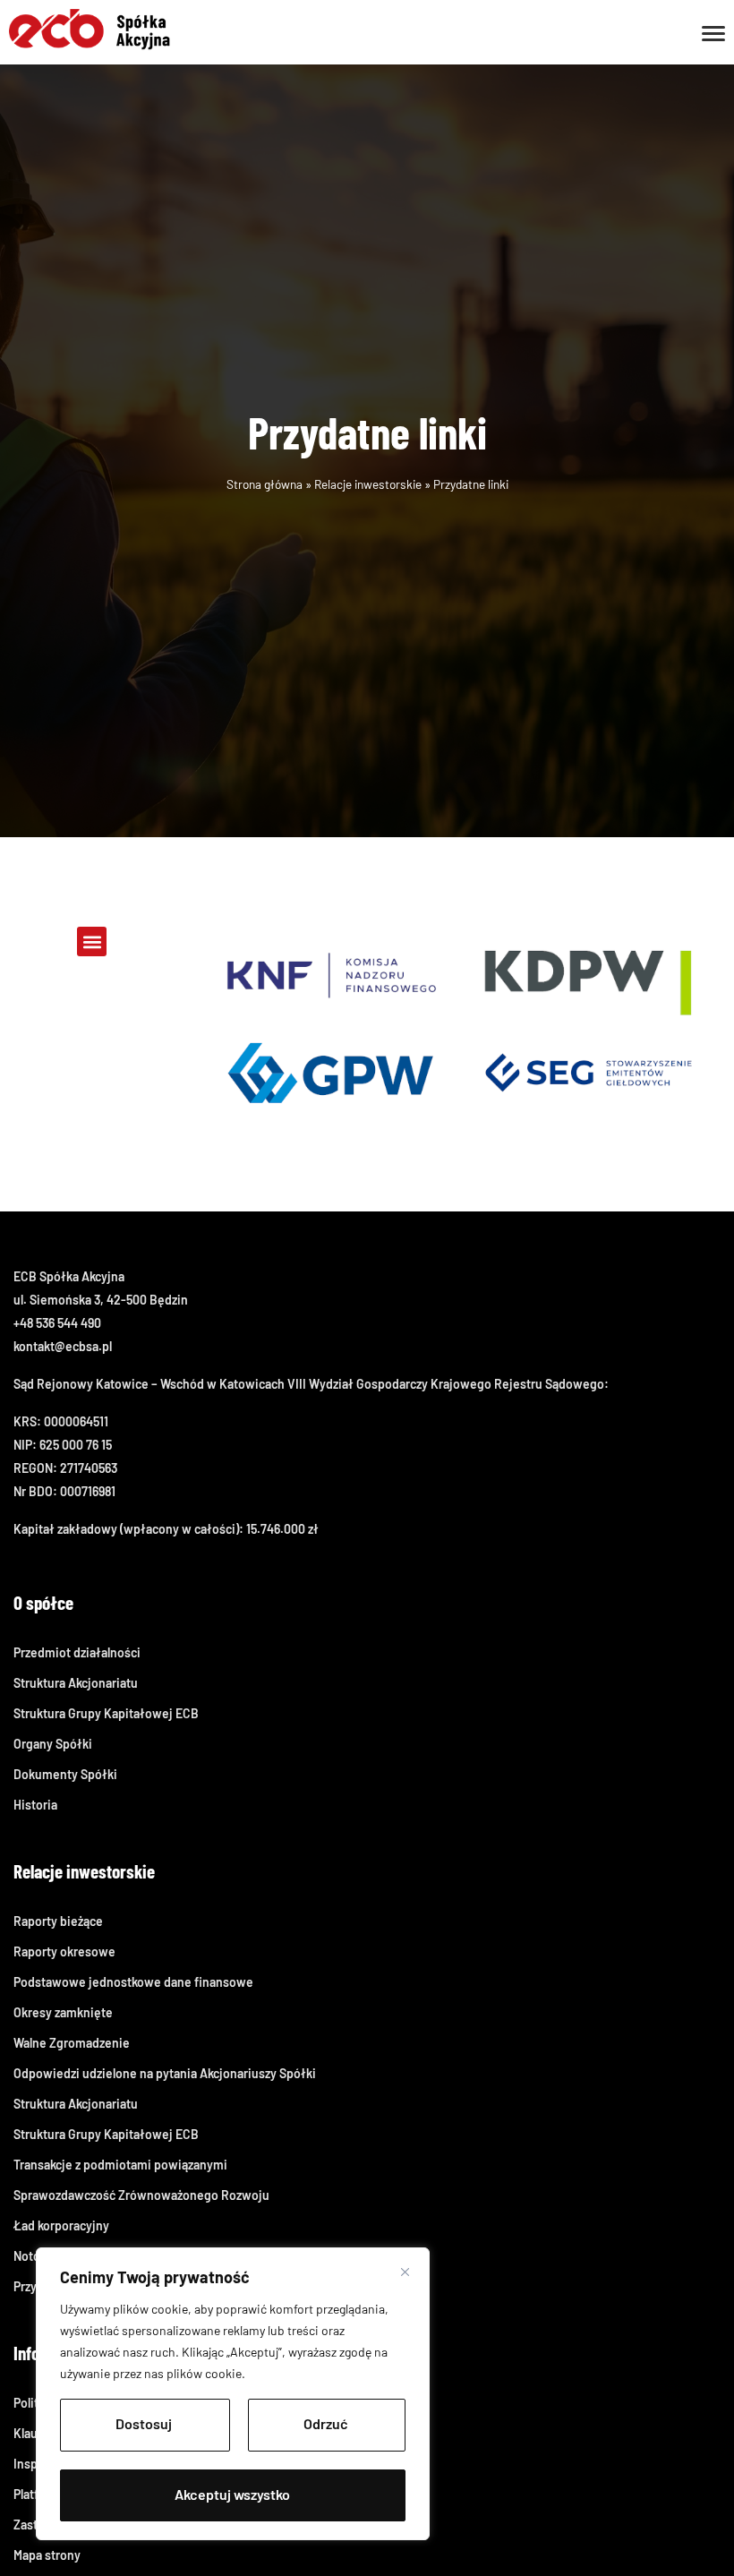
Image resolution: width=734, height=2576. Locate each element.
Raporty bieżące (58, 1921)
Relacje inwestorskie (368, 484)
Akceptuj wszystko (232, 2494)
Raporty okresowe (64, 1951)
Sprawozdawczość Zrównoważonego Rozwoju (141, 2195)
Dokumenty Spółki (65, 1774)
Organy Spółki (53, 1744)
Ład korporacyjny (61, 2225)
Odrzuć (326, 2423)
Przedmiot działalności (77, 1652)
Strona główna (265, 484)
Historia (35, 1805)
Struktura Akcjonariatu (76, 1683)
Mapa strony (47, 2555)
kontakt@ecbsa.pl (63, 1346)
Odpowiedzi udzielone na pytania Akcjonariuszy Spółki (165, 2073)
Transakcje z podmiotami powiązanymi (120, 2165)
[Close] (405, 2272)
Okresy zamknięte (63, 2012)
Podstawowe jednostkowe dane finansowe (133, 1982)
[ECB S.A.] (90, 27)
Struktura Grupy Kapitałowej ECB (106, 1713)
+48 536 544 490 (57, 1323)
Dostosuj (144, 2423)
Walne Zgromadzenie (72, 2043)
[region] (233, 2394)
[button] (92, 941)
